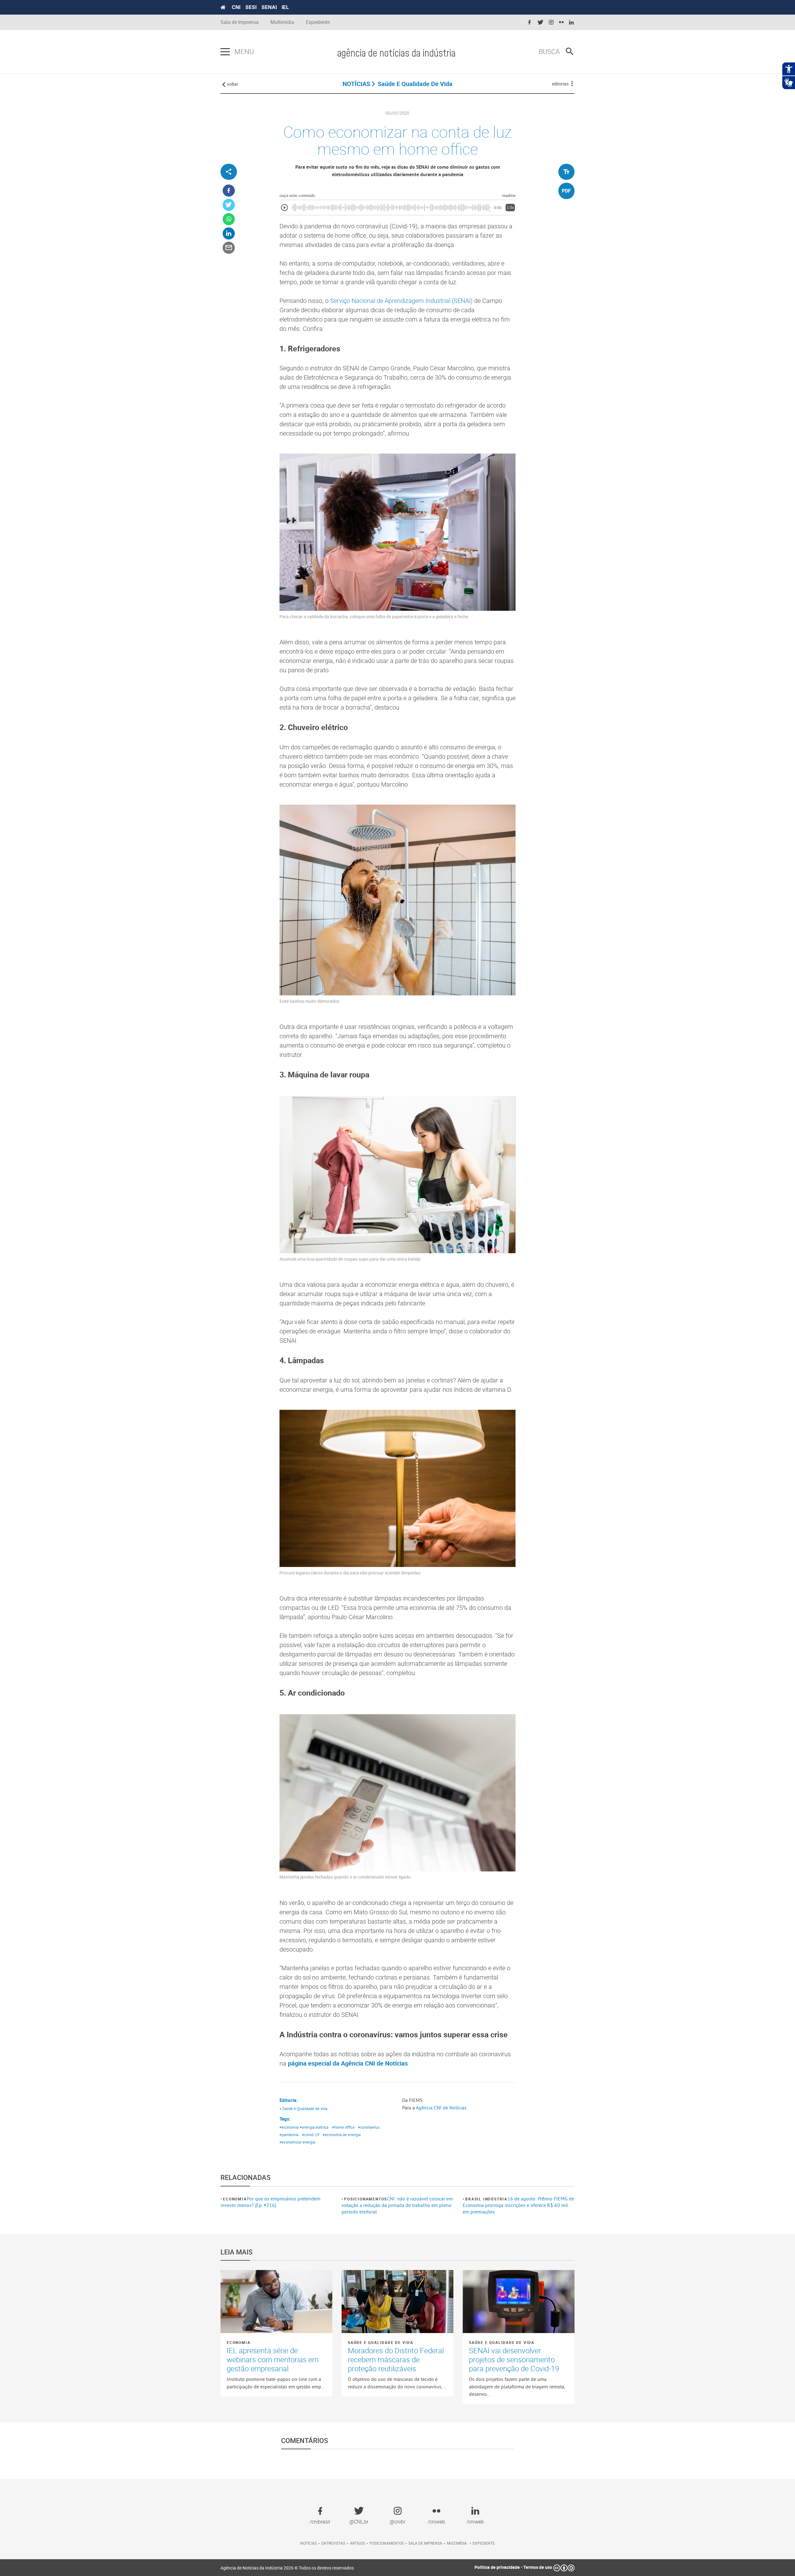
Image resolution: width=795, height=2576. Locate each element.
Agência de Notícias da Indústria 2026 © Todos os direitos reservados (287, 2568)
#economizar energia (297, 2142)
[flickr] (561, 23)
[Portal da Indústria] (223, 7)
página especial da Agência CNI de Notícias (348, 2063)
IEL (285, 7)
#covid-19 (311, 2135)
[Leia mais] (276, 2301)
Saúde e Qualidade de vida (381, 2342)
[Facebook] (229, 191)
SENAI (269, 7)
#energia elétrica (314, 2127)
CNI (236, 7)
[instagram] (551, 23)
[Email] (229, 248)
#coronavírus (369, 2127)
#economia (289, 2127)
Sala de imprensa (425, 2543)
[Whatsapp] (229, 219)
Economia (235, 2199)
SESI (251, 7)
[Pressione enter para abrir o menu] (225, 52)
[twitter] (540, 23)
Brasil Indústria (486, 2199)
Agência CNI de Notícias (441, 2108)
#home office (343, 2127)
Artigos (357, 2543)
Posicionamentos (366, 2199)
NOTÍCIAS (356, 84)
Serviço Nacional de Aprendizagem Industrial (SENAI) (401, 301)
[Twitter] (229, 205)
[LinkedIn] (229, 234)
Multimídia (282, 22)
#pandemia (289, 2135)
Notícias (309, 2543)
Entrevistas (333, 2543)
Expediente (318, 22)
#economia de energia (342, 2135)
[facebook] (529, 23)
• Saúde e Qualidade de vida (303, 2108)
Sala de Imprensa (240, 22)
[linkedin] (571, 23)
